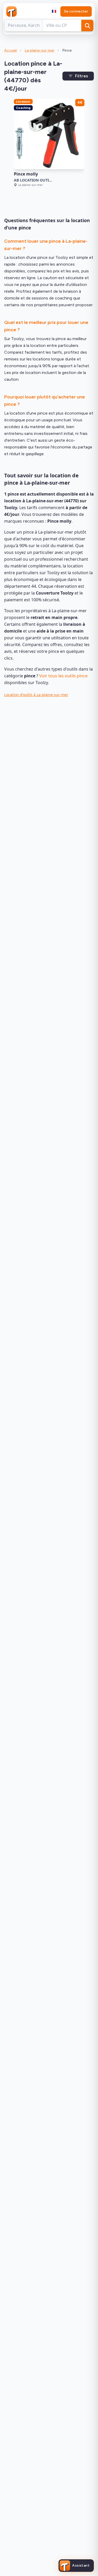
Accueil (10, 50)
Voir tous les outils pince (63, 676)
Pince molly (26, 174)
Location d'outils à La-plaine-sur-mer (36, 695)
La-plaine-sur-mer (39, 50)
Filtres (82, 76)
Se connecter (76, 11)
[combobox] (54, 11)
